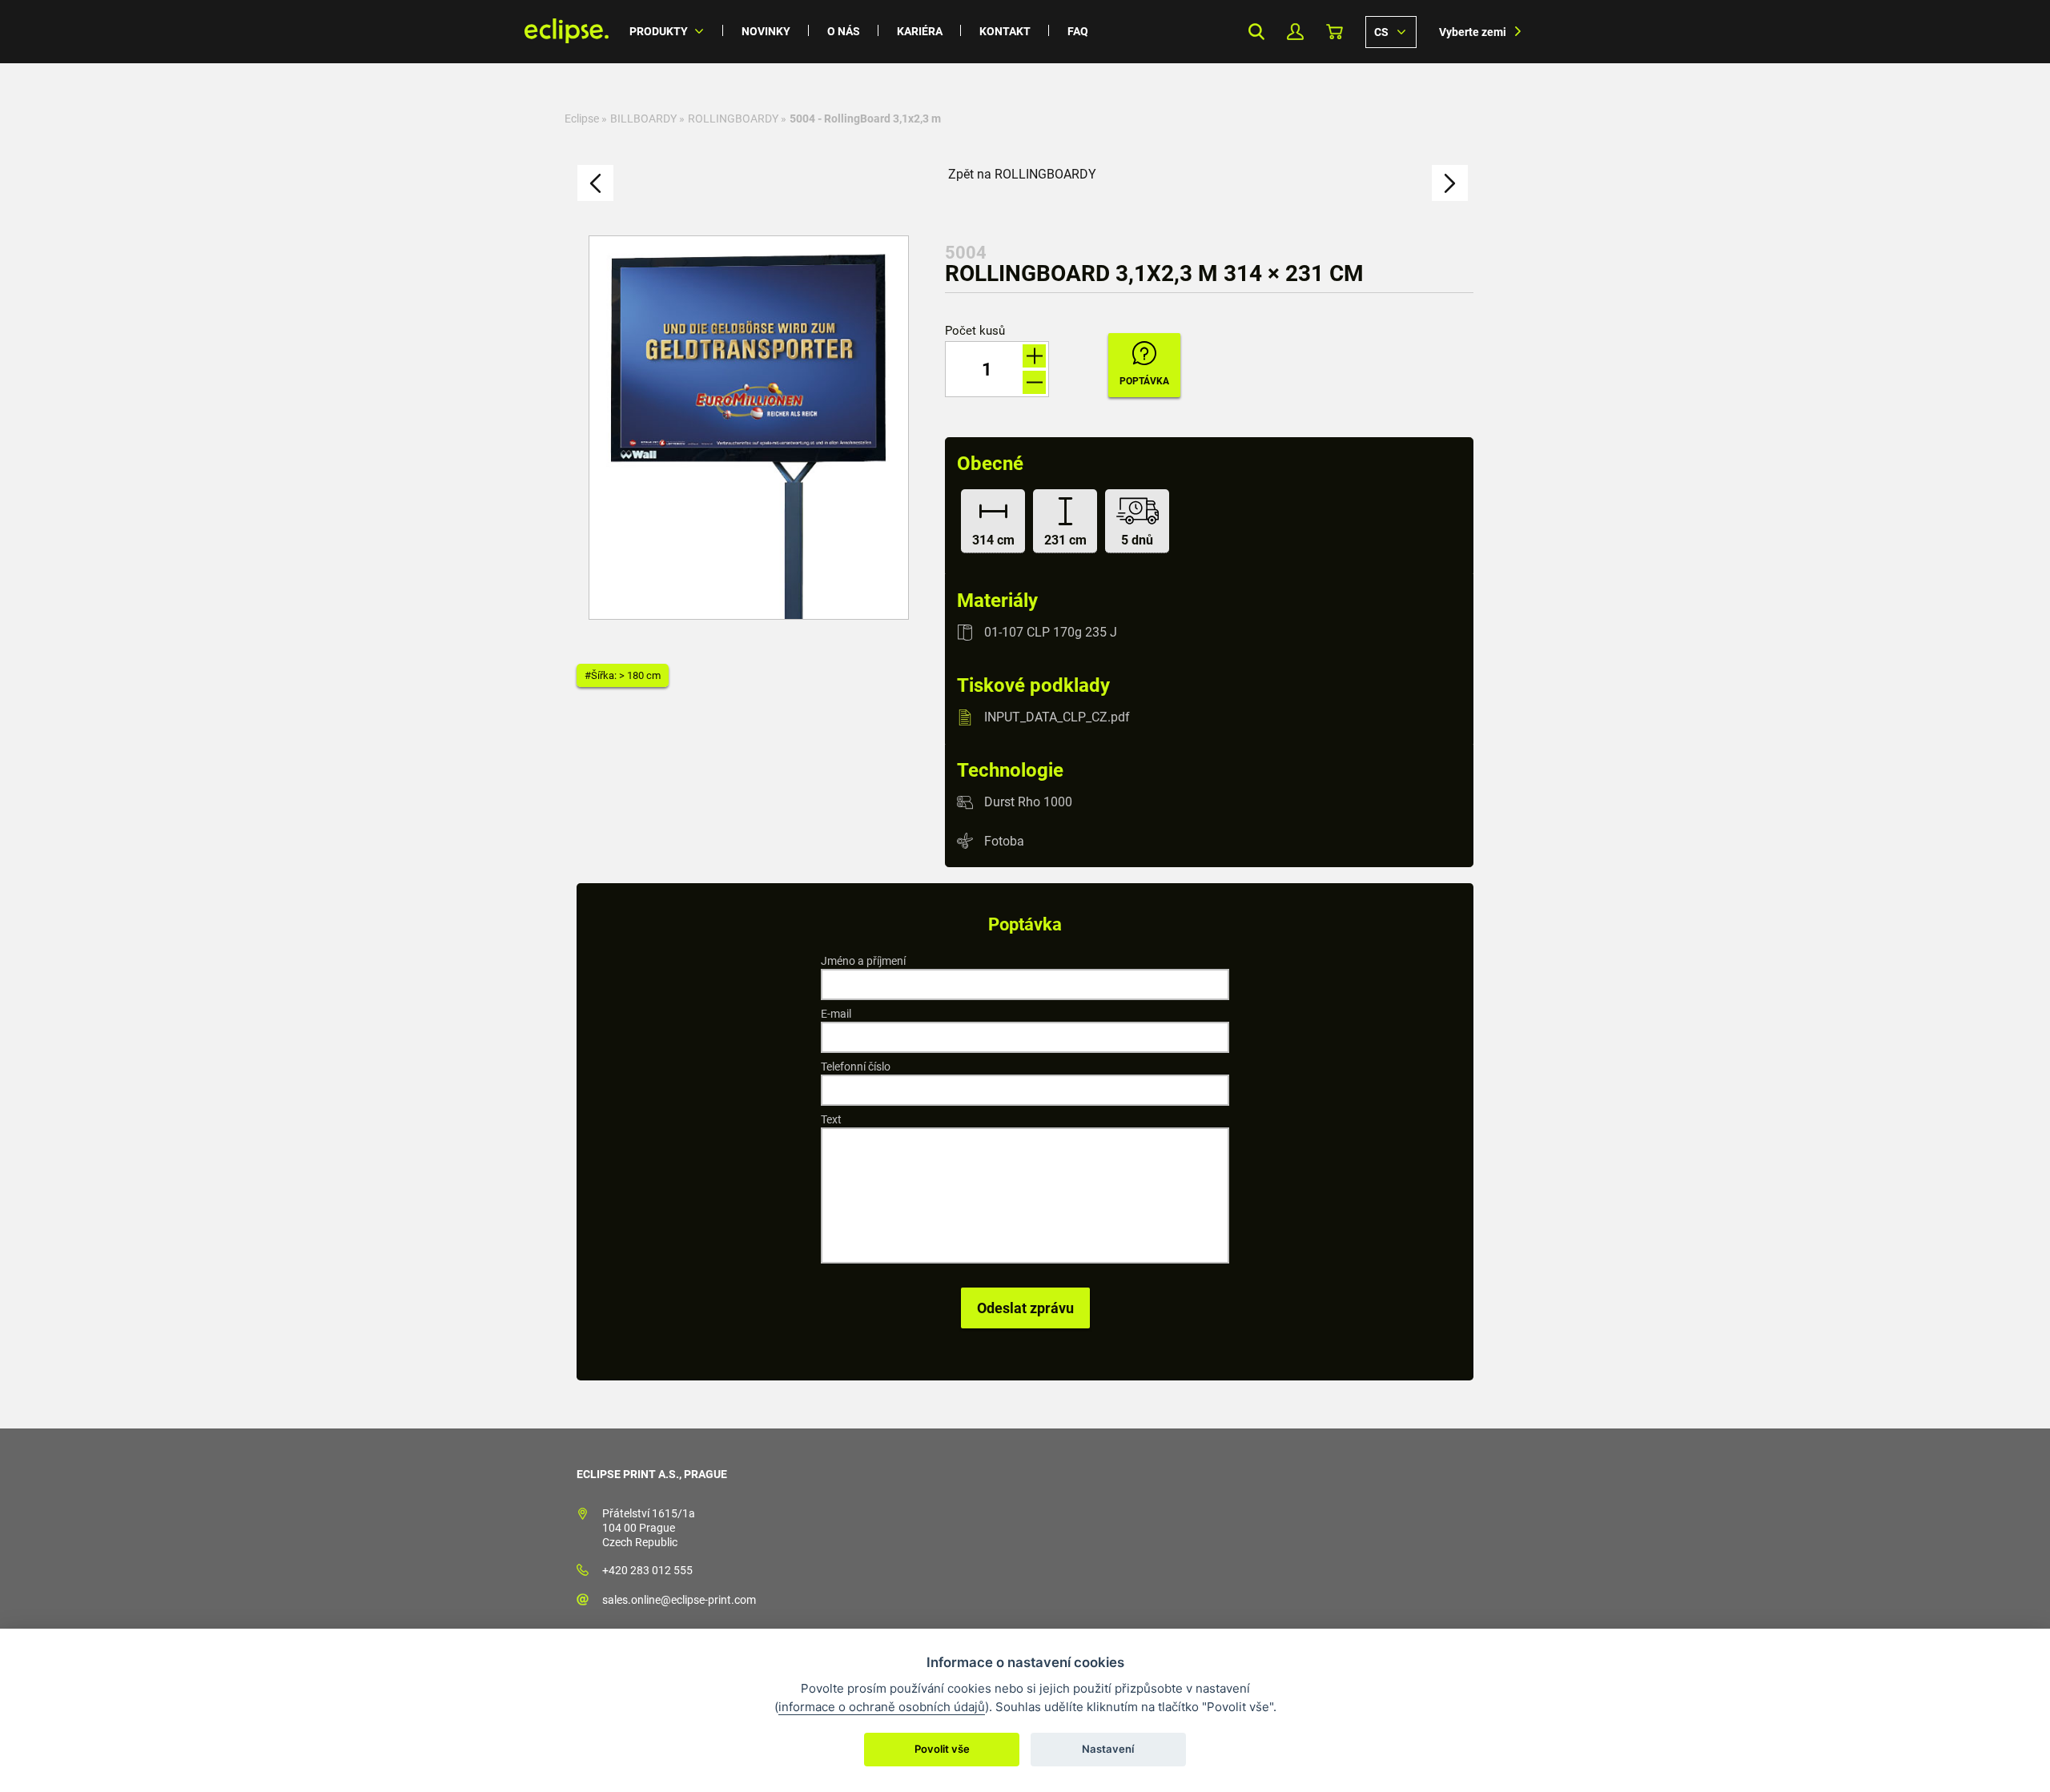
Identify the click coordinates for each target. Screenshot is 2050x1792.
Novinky (766, 31)
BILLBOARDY (643, 119)
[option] (749, 428)
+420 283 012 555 (647, 1570)
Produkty (659, 31)
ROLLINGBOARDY (733, 119)
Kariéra (920, 31)
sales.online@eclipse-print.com (679, 1600)
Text (831, 1119)
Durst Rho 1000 (1028, 802)
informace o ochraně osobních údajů (882, 1707)
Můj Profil (1295, 32)
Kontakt (1005, 31)
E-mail (836, 1014)
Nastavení (1108, 1749)
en (1391, 31)
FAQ (1078, 31)
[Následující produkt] (1450, 183)
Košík (1335, 32)
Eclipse (582, 119)
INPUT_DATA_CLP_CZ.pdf (1057, 717)
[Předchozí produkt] (595, 183)
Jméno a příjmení (863, 961)
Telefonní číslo (856, 1067)
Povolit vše (942, 1749)
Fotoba (1004, 840)
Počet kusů (975, 331)
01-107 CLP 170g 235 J (1051, 632)
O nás (844, 31)
